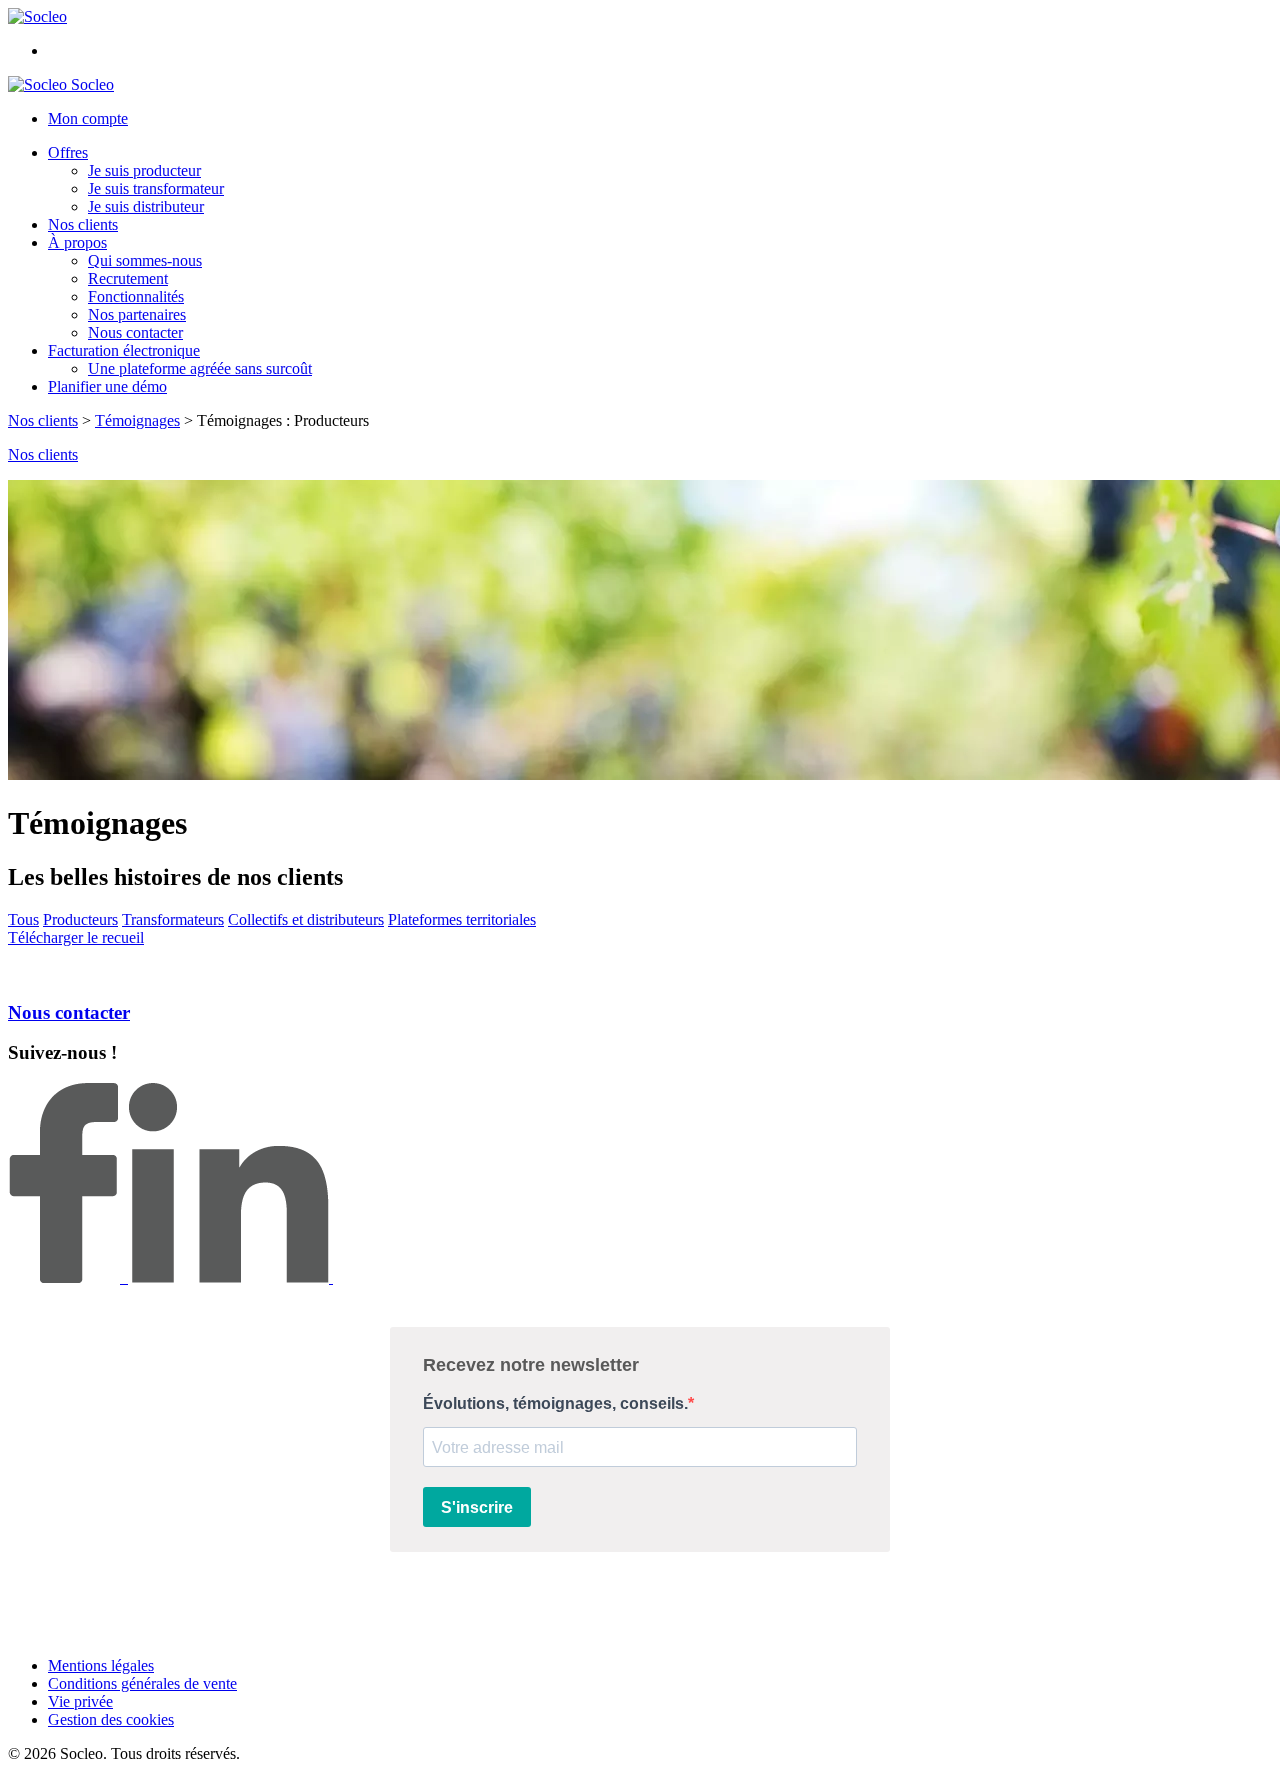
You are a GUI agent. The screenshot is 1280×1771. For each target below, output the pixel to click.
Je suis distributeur (146, 206)
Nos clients (83, 224)
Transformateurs (173, 919)
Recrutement (128, 278)
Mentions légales (101, 1665)
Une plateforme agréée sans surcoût (200, 368)
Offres (68, 152)
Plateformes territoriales (462, 919)
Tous (23, 919)
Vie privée (80, 1701)
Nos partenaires (137, 314)
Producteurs (80, 919)
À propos (77, 242)
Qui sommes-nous (145, 260)
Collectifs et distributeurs (306, 919)
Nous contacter (135, 332)
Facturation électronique (124, 350)
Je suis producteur (144, 170)
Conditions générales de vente (142, 1683)
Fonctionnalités (136, 296)
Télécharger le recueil (76, 937)
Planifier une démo (107, 386)
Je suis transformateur (156, 188)
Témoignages (137, 420)
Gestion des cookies (111, 1719)
